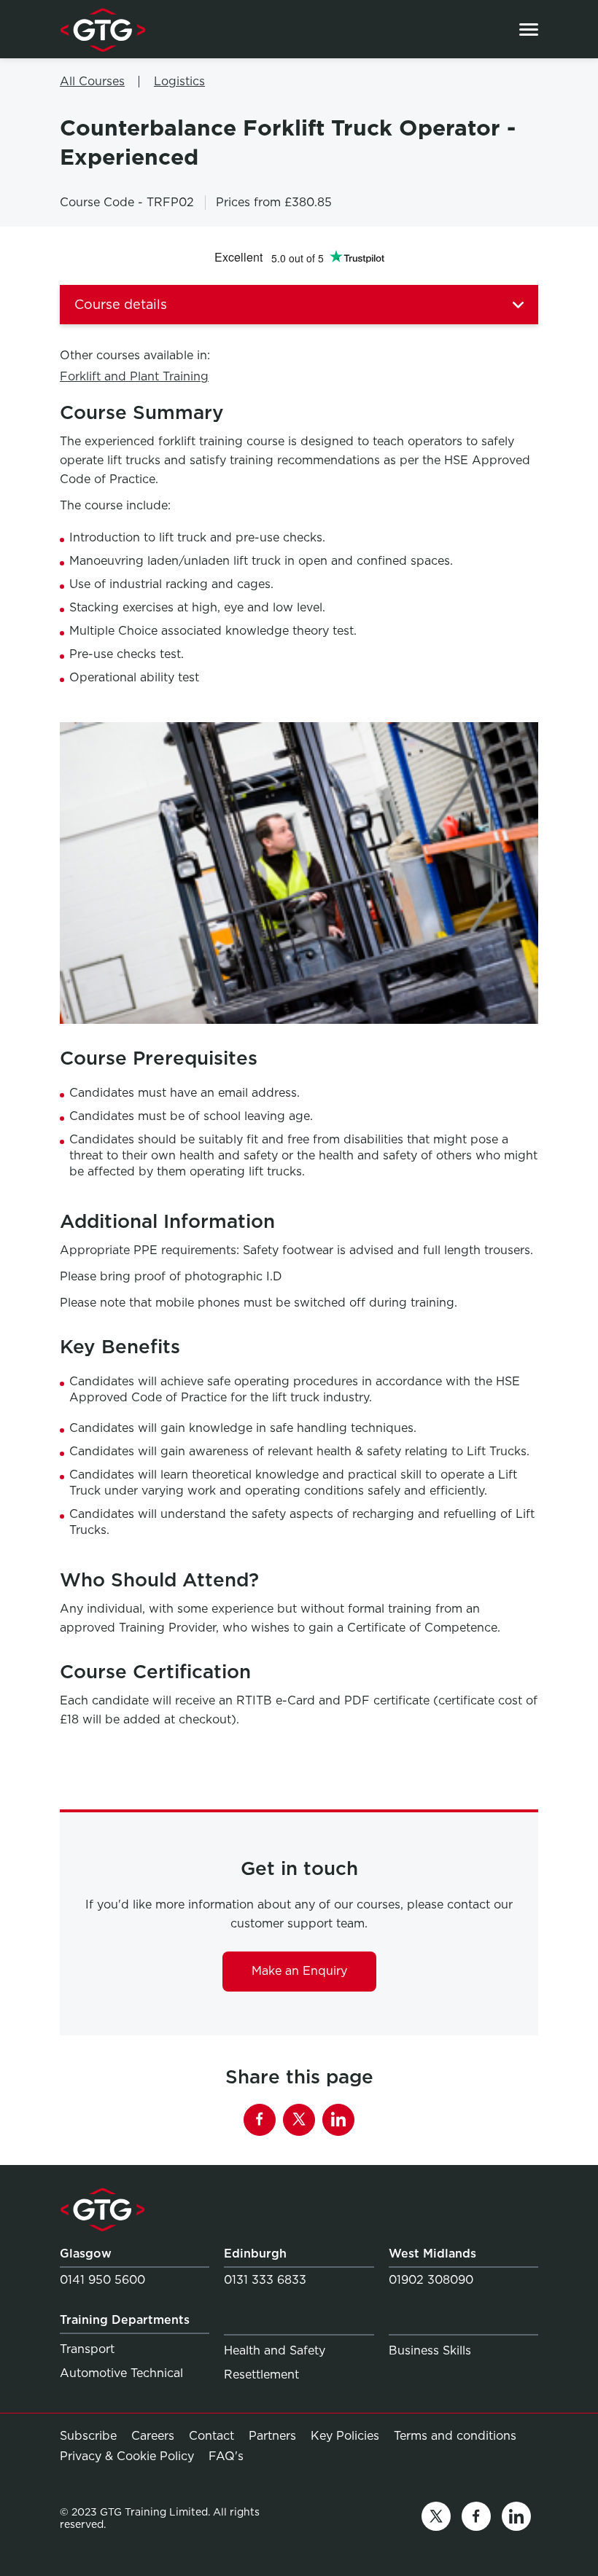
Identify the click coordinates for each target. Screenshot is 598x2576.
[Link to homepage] (102, 29)
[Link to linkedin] (516, 2519)
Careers (153, 2436)
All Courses (92, 81)
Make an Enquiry (299, 1971)
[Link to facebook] (476, 2519)
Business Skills (430, 2350)
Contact (211, 2436)
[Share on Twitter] (299, 2120)
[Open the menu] (529, 30)
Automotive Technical (121, 2373)
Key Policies (345, 2436)
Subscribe (88, 2436)
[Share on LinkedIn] (338, 2120)
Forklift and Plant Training (134, 376)
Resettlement (261, 2375)
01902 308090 (431, 2280)
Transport (87, 2349)
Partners (272, 2436)
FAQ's (226, 2456)
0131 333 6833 (265, 2280)
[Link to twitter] (436, 2519)
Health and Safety (275, 2350)
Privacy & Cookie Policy (127, 2456)
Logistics (179, 81)
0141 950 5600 (102, 2280)
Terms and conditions (455, 2436)
